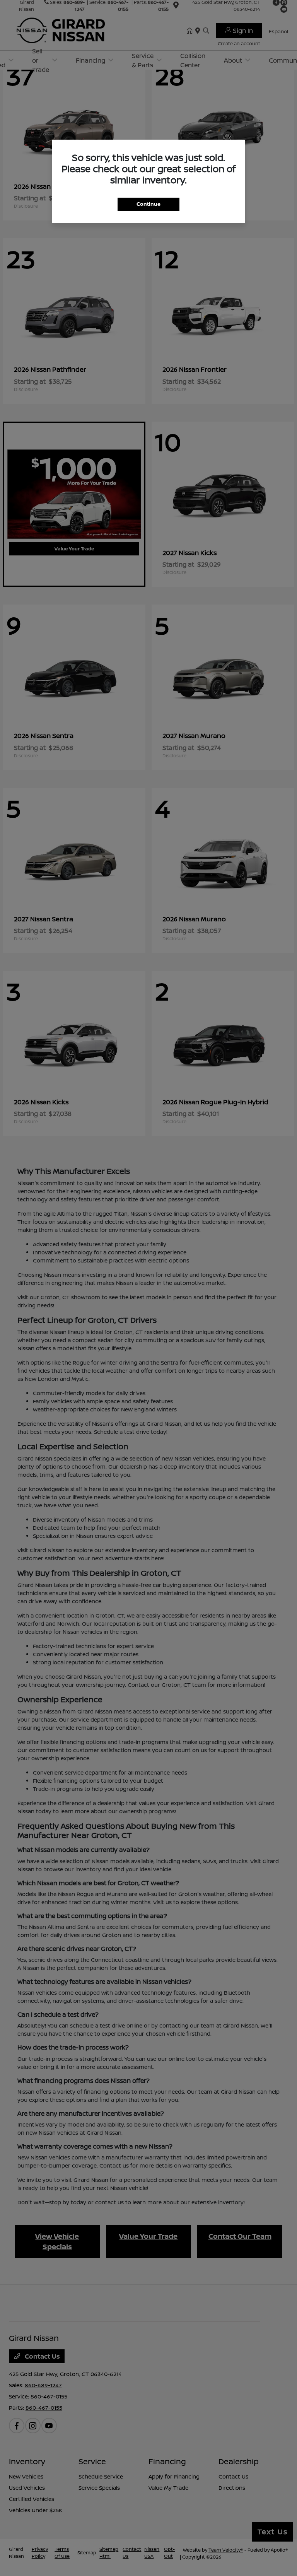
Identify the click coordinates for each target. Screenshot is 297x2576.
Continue (148, 204)
